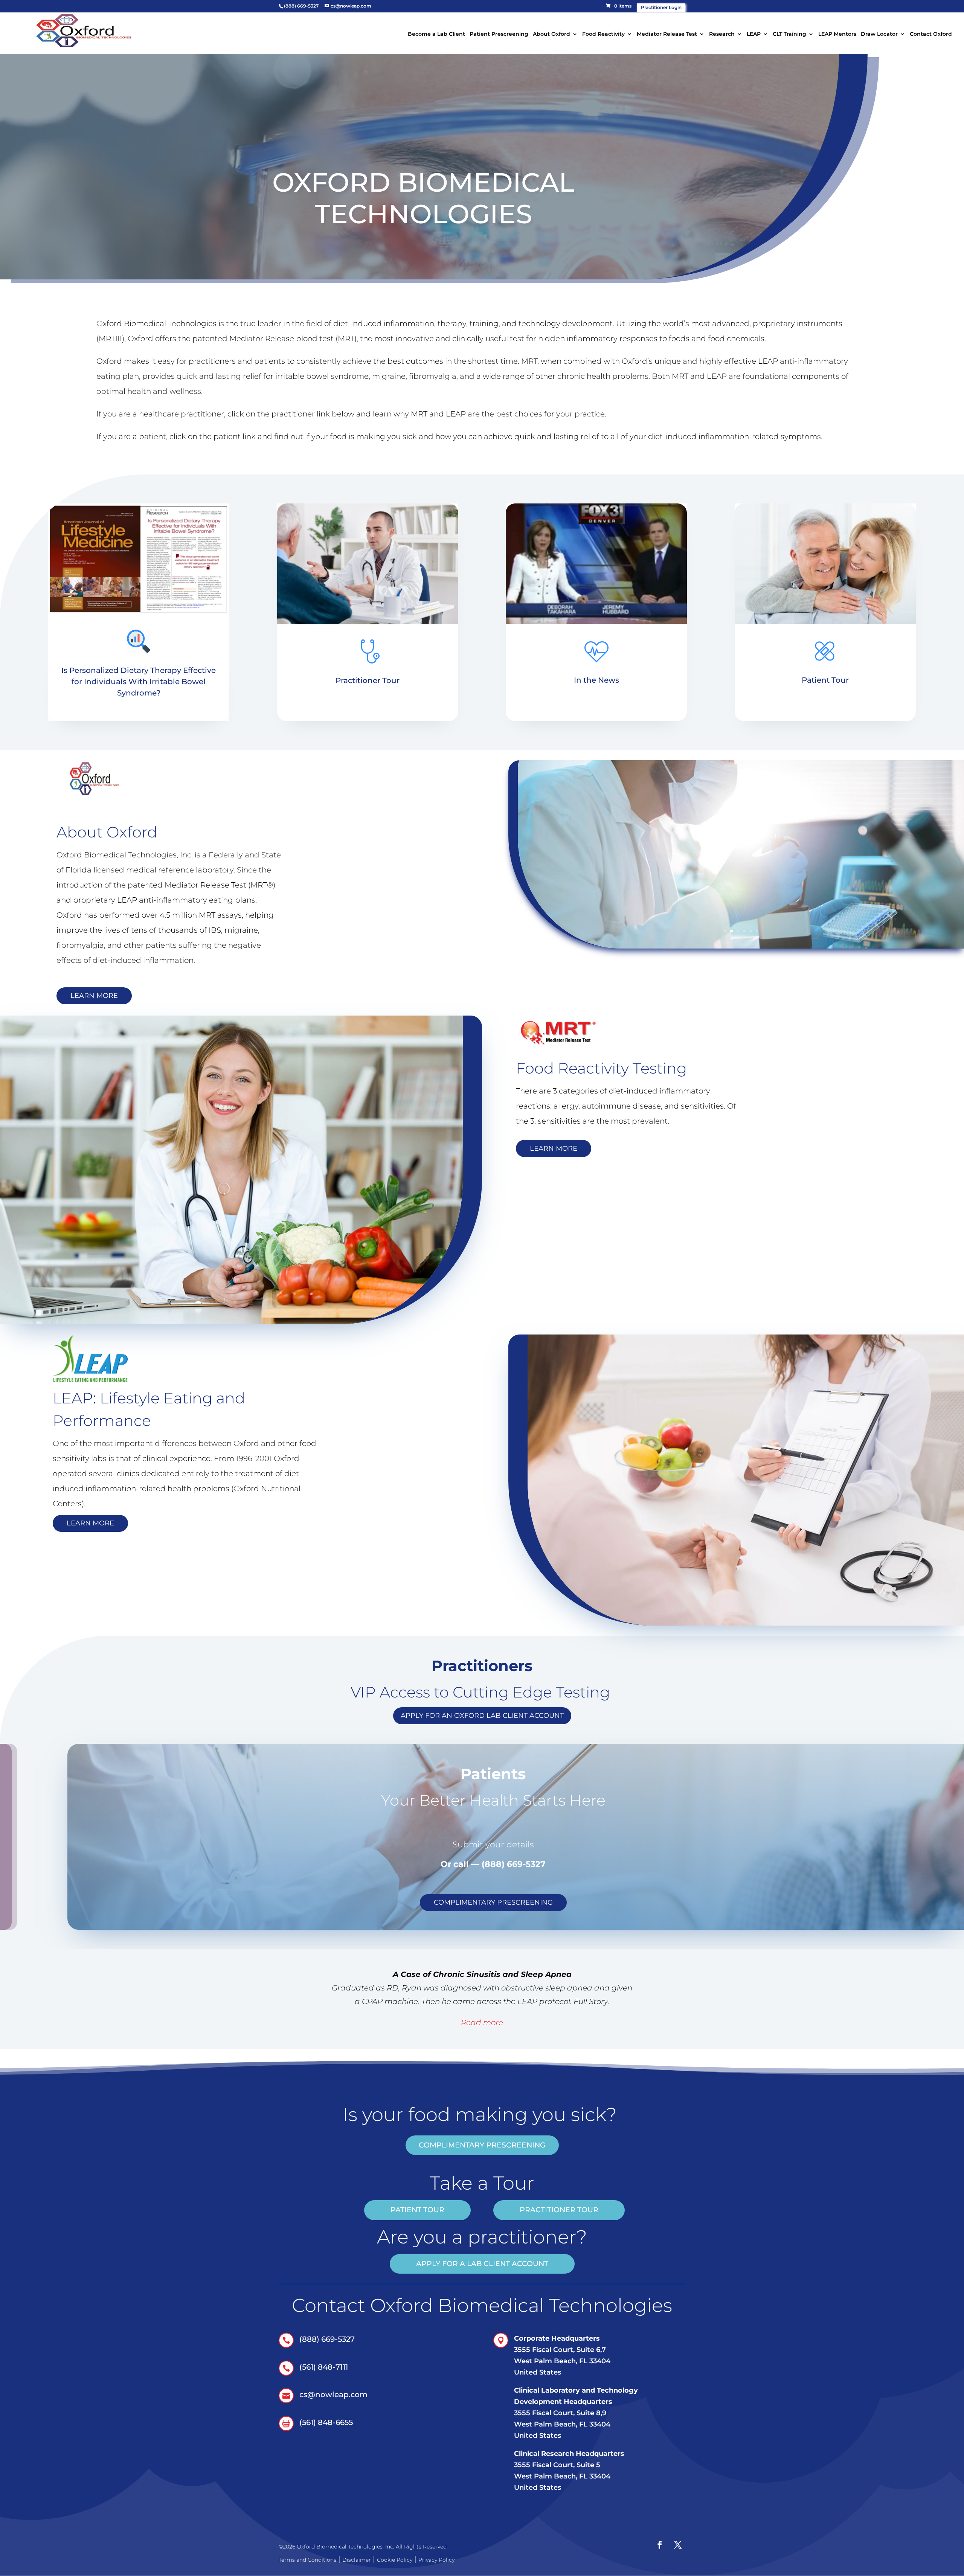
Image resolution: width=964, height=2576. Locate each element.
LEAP (754, 34)
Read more (482, 2022)
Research (722, 34)
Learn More (94, 996)
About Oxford (551, 34)
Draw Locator (879, 34)
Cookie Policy (395, 2560)
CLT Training (789, 34)
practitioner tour (559, 2210)
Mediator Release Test (667, 34)
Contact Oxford (931, 34)
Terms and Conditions (307, 2560)
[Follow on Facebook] (660, 2545)
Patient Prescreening (499, 34)
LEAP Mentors (837, 34)
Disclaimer (357, 2560)
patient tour (417, 2210)
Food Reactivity (603, 34)
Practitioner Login (661, 7)
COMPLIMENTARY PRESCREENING (493, 1902)
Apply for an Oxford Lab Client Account (482, 1716)
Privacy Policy (436, 2560)
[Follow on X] (678, 2545)
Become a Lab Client (436, 34)
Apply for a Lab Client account (482, 2264)
